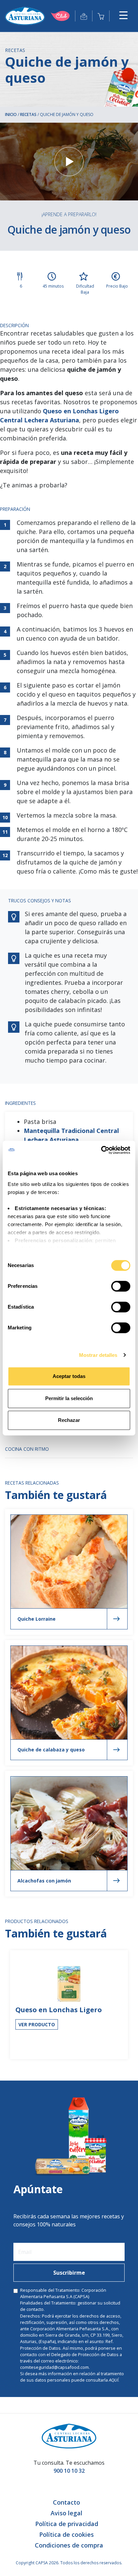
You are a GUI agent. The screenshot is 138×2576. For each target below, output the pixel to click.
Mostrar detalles (98, 1355)
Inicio (11, 114)
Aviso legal (66, 2513)
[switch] (121, 1286)
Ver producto (37, 2024)
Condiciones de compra (69, 2545)
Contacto (66, 2502)
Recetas (28, 114)
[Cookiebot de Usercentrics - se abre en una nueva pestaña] (101, 1150)
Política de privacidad (67, 2524)
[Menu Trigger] (123, 15)
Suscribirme (69, 2273)
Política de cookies (66, 2534)
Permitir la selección (69, 1398)
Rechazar (69, 1420)
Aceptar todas (69, 1376)
